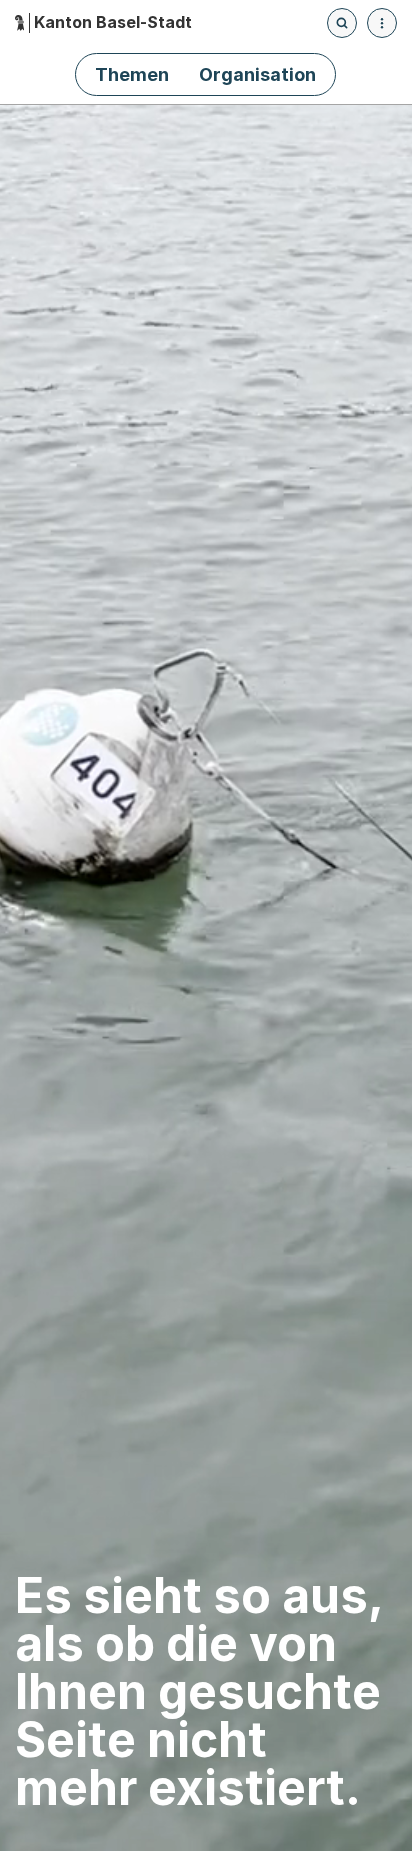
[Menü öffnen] (382, 23)
